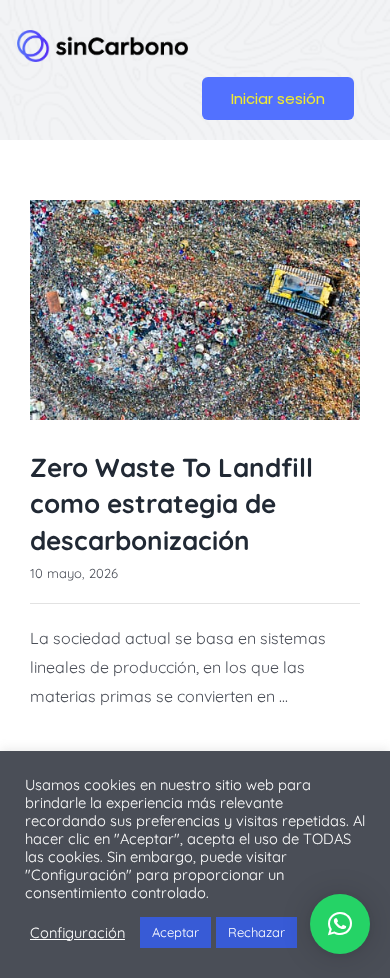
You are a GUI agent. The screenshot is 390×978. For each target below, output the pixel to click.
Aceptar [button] (175, 932)
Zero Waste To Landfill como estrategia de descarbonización (171, 504)
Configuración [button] (77, 933)
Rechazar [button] (256, 932)
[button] (340, 924)
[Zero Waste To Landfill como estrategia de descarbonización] (195, 310)
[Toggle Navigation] (284, 38)
